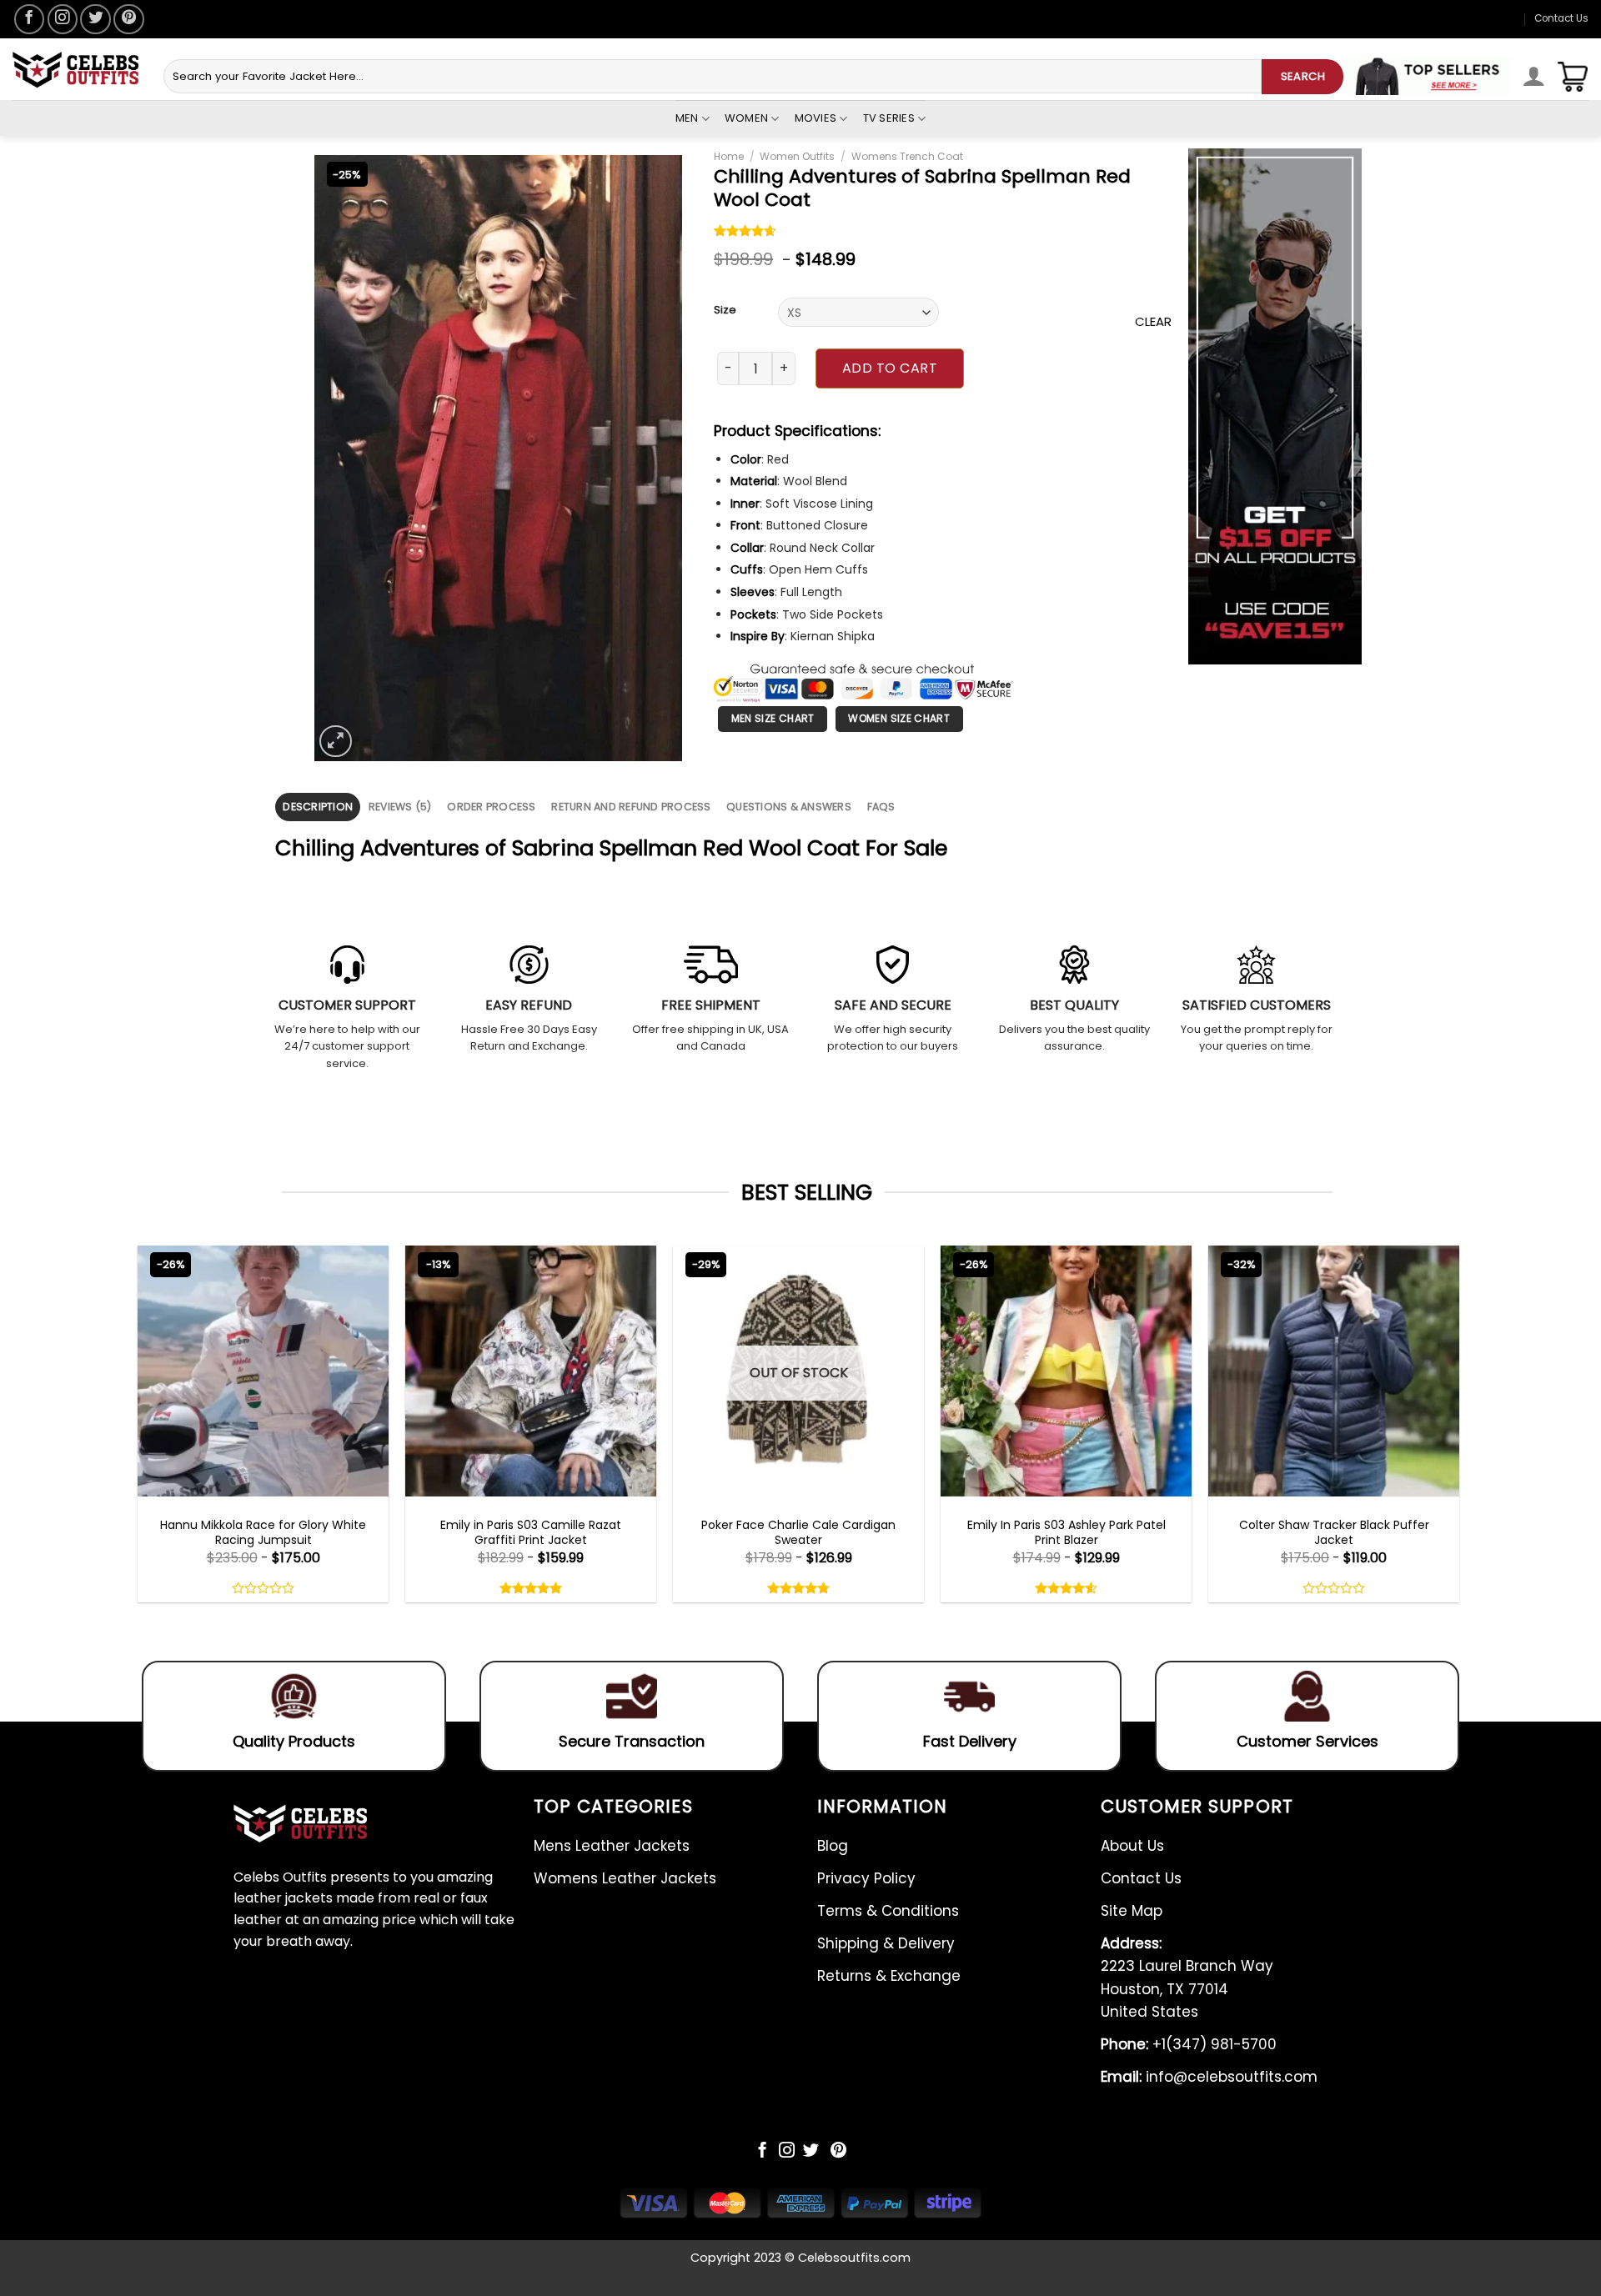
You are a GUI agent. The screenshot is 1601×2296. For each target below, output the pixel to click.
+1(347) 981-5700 (1189, 2044)
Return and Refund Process (631, 807)
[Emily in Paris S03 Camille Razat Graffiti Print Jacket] (531, 1371)
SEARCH (1303, 76)
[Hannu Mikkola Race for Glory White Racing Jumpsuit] (263, 1371)
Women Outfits (797, 156)
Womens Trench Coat (907, 156)
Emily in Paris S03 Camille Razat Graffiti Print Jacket (531, 1532)
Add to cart (890, 368)
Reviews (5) (400, 807)
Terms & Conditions (888, 1911)
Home (729, 156)
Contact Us (1561, 18)
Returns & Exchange (889, 1976)
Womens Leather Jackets (625, 1878)
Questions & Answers (789, 807)
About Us (1132, 1846)
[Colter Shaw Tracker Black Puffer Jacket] (1334, 1371)
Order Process (491, 807)
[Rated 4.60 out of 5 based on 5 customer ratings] (745, 233)
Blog (833, 1846)
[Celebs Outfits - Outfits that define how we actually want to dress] (75, 70)
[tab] (318, 807)
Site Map (1132, 1911)
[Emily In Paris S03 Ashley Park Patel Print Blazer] (1066, 1371)
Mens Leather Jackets (612, 1846)
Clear (1153, 321)
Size (725, 310)
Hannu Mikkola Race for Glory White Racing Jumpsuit (263, 1532)
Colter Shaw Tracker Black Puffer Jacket (1334, 1532)
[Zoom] (336, 742)
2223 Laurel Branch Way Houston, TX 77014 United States (1187, 1978)
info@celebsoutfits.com (1209, 2077)
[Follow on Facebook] (29, 19)
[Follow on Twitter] (95, 19)
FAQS (881, 807)
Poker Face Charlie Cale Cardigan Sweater (798, 1532)
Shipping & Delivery (886, 1943)
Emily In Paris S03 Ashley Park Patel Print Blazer (1066, 1532)
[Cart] (1573, 77)
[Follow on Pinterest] (128, 19)
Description (318, 807)
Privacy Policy (866, 1878)
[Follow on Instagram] (63, 19)
